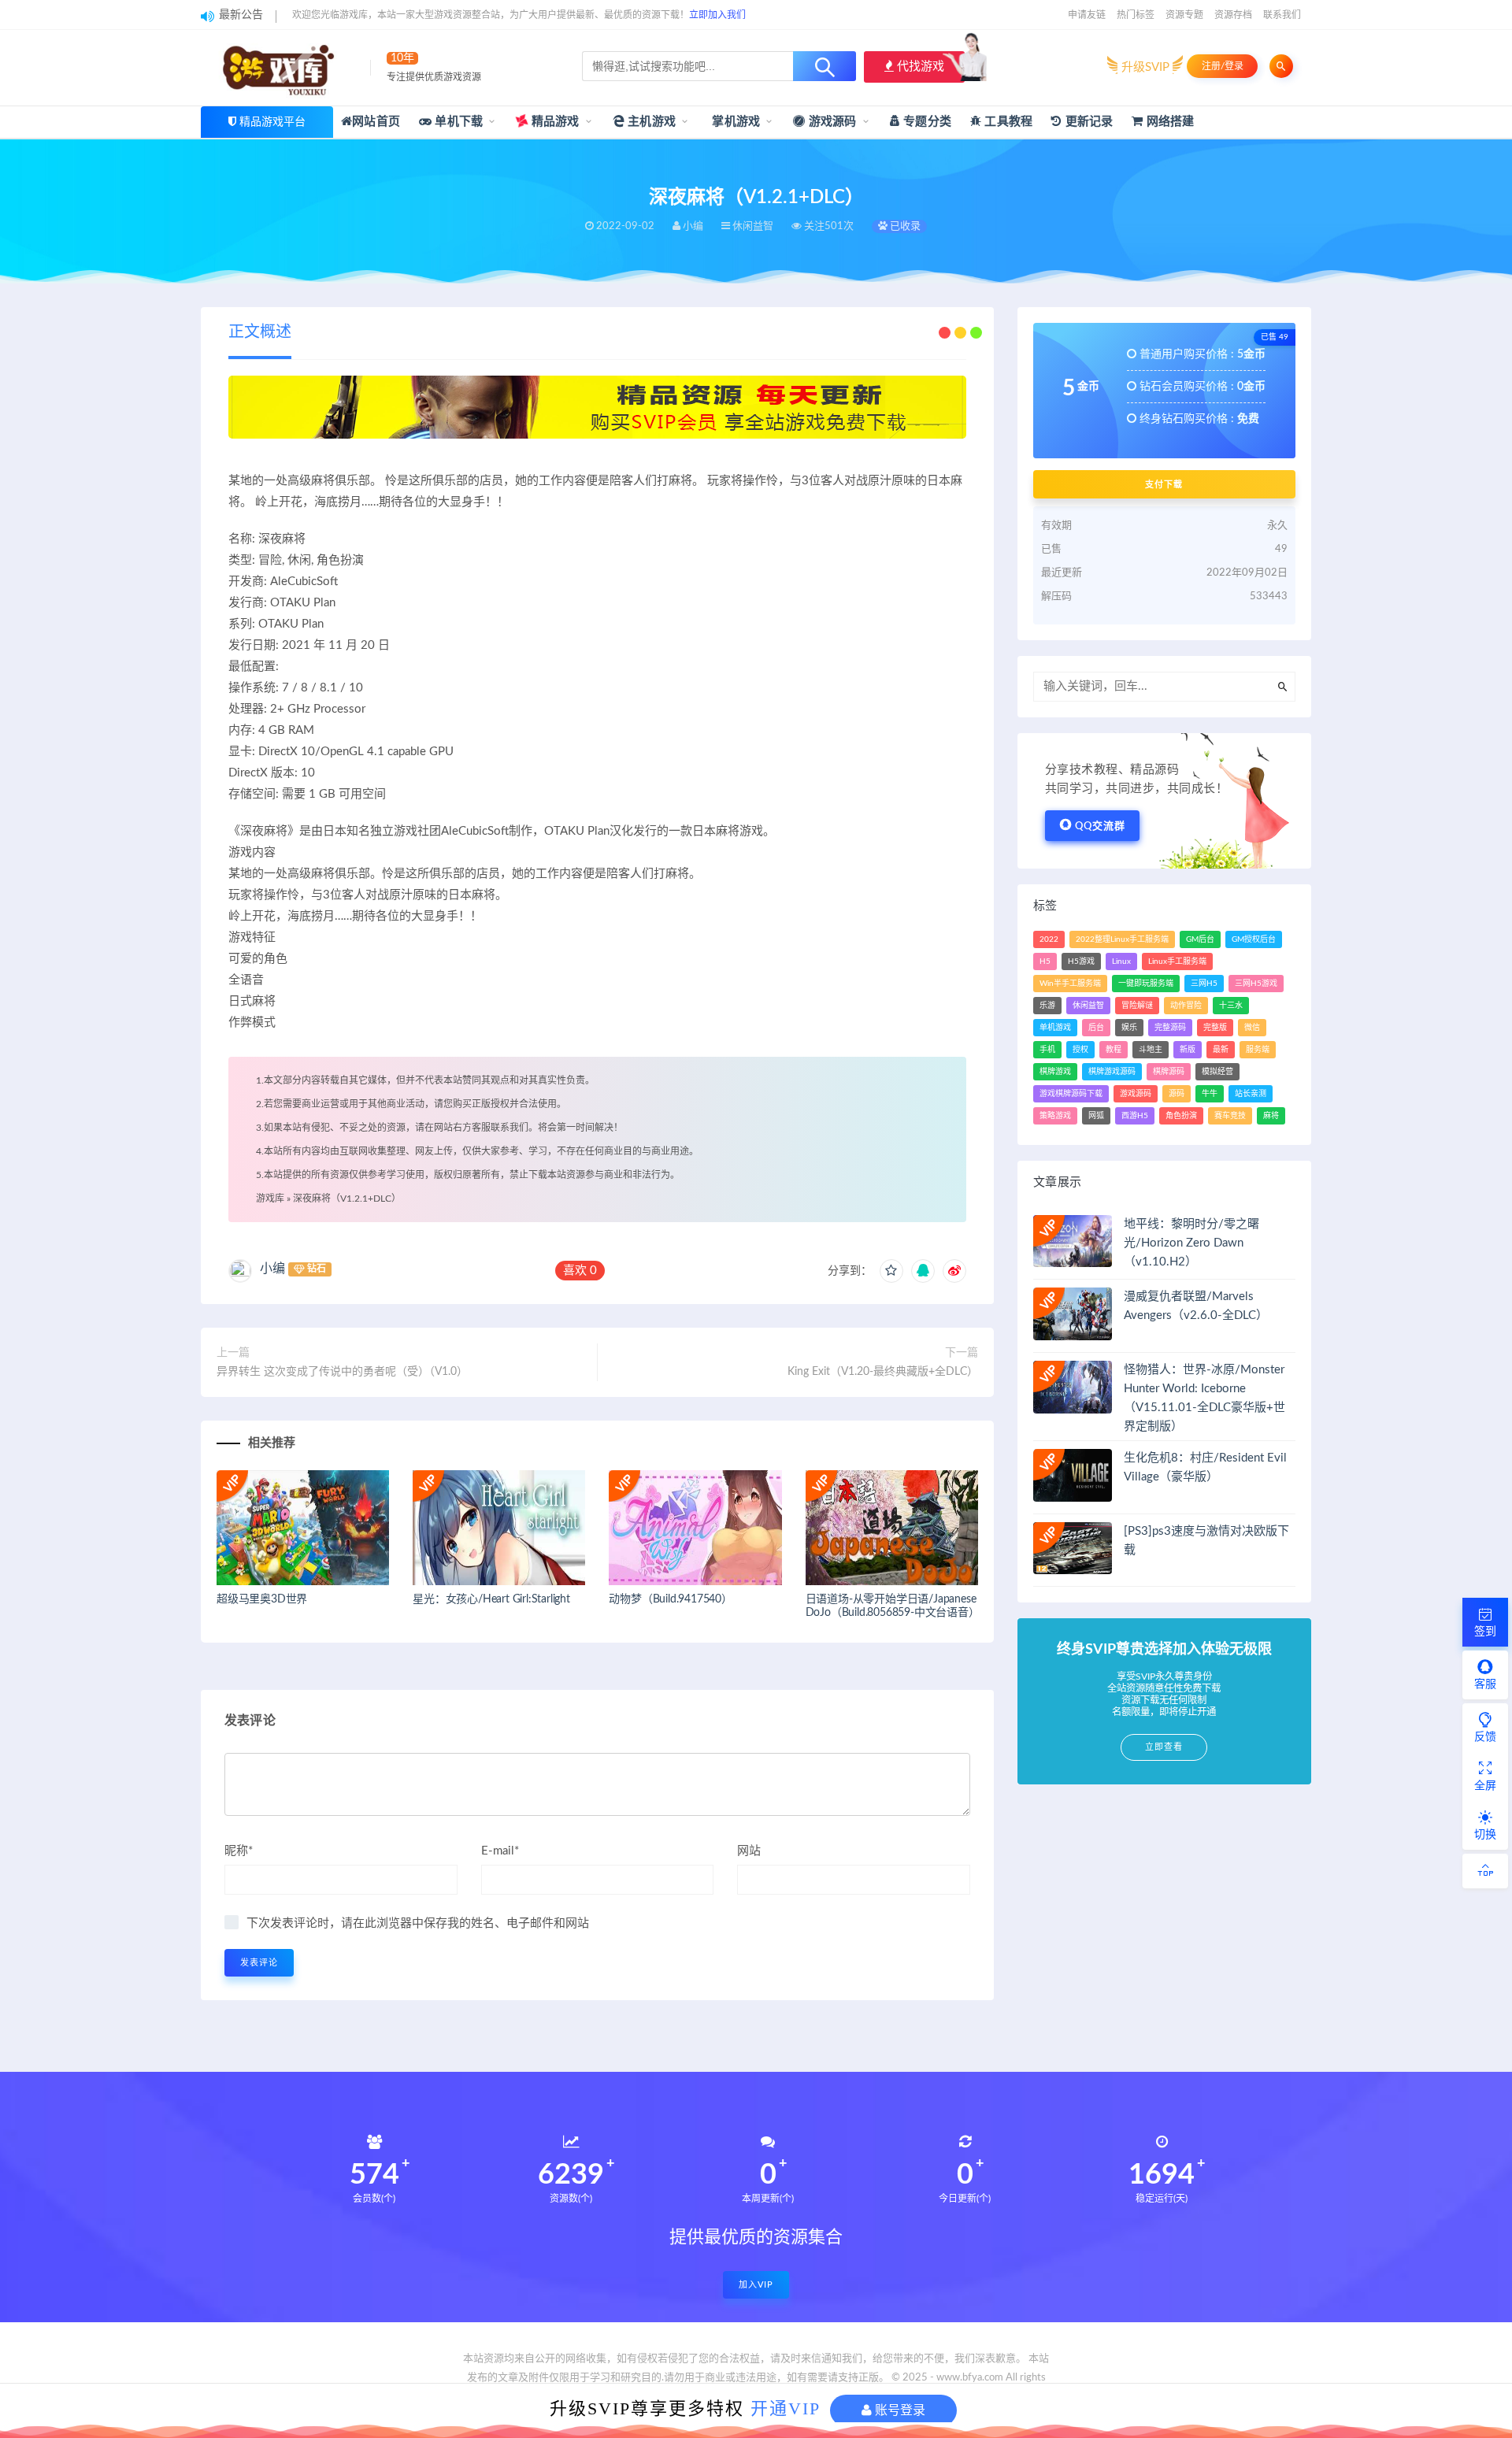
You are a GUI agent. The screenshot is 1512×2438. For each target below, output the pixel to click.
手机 (1047, 1050)
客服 (1485, 1684)
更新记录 (1087, 122)
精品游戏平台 (272, 122)
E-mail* (500, 1851)
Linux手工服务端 (1177, 961)
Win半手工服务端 (1070, 984)
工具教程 (1007, 122)
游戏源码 (831, 122)
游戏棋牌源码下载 (1071, 1094)
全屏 (1485, 1786)
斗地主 (1151, 1050)
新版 (1188, 1050)
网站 (749, 1851)
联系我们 (1282, 15)
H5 (1045, 961)
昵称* (239, 1851)
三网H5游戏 (1256, 984)
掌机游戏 (734, 122)
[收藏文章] (891, 1271)
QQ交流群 (1100, 826)
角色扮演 (1181, 1116)
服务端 (1258, 1050)
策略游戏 (1055, 1116)
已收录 (904, 226)
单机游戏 (1055, 1028)
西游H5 (1135, 1116)
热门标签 (1136, 15)
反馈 (1485, 1737)
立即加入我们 (717, 15)
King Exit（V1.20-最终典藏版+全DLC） (883, 1372)
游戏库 (270, 1199)
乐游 (1047, 1006)
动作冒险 (1186, 1006)
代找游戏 (919, 67)
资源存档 (1233, 15)
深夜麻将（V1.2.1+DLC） (347, 1199)
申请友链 (1087, 15)
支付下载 (1164, 484)
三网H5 (1204, 984)
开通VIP (786, 2408)
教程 (1114, 1050)
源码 (1177, 1094)
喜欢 (580, 1271)
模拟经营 (1217, 1072)
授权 (1080, 1050)
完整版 (1215, 1028)
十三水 (1231, 1006)
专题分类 (926, 122)
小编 (272, 1269)
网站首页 (376, 122)
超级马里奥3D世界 (262, 1599)
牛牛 (1210, 1094)
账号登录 (899, 2410)
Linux (1121, 961)
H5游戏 (1081, 961)
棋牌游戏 (1055, 1072)
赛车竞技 (1230, 1116)
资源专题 (1184, 15)
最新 (1221, 1050)
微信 (1252, 1028)
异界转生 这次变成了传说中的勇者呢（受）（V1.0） (342, 1372)
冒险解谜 (1137, 1006)
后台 (1096, 1028)
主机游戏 (650, 122)
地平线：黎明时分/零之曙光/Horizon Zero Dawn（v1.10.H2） (1191, 1243)
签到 (1485, 1632)
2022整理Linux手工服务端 (1122, 939)
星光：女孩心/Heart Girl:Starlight (491, 1599)
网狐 (1096, 1116)
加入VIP (756, 2285)
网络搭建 (1169, 122)
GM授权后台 (1254, 939)
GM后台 (1200, 939)
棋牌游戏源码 (1112, 1072)
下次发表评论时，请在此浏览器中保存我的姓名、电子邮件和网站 (418, 1923)
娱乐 (1129, 1028)
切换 (1485, 1835)
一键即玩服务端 (1146, 984)
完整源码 (1170, 1028)
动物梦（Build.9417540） (670, 1599)
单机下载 (457, 122)
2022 (1049, 939)
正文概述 (260, 332)
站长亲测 (1251, 1094)
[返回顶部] (1485, 1871)
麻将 (1271, 1116)
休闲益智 (1088, 1006)
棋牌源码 (1169, 1072)
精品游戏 (554, 122)
